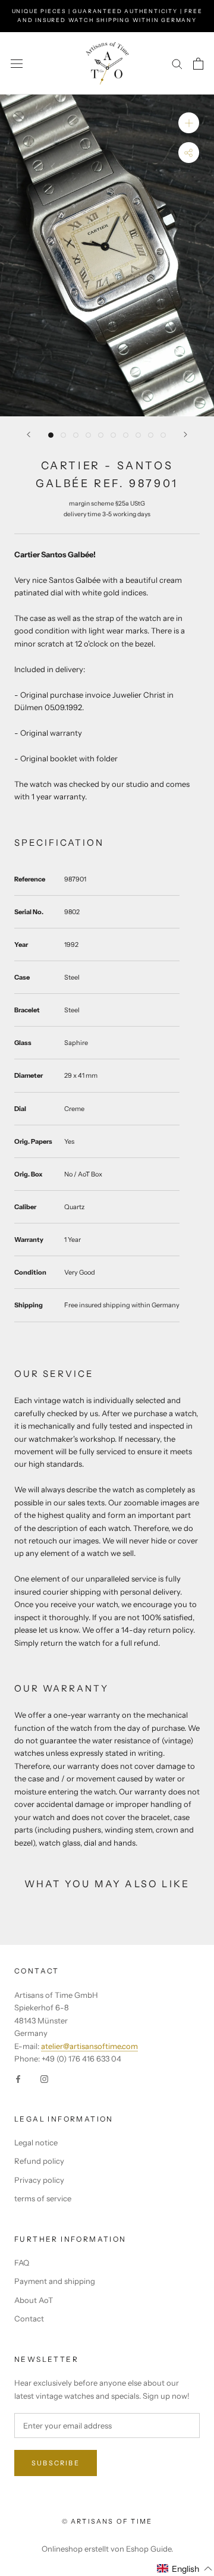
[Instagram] (44, 2078)
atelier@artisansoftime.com (89, 2046)
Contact (29, 2318)
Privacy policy (39, 2180)
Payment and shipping (55, 2281)
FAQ (22, 2263)
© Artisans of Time (107, 2521)
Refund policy (39, 2161)
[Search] (177, 63)
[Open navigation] (17, 63)
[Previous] (29, 434)
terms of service (43, 2198)
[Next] (185, 434)
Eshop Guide (149, 2549)
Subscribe (56, 2463)
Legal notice (36, 2142)
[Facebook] (18, 2078)
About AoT (34, 2300)
